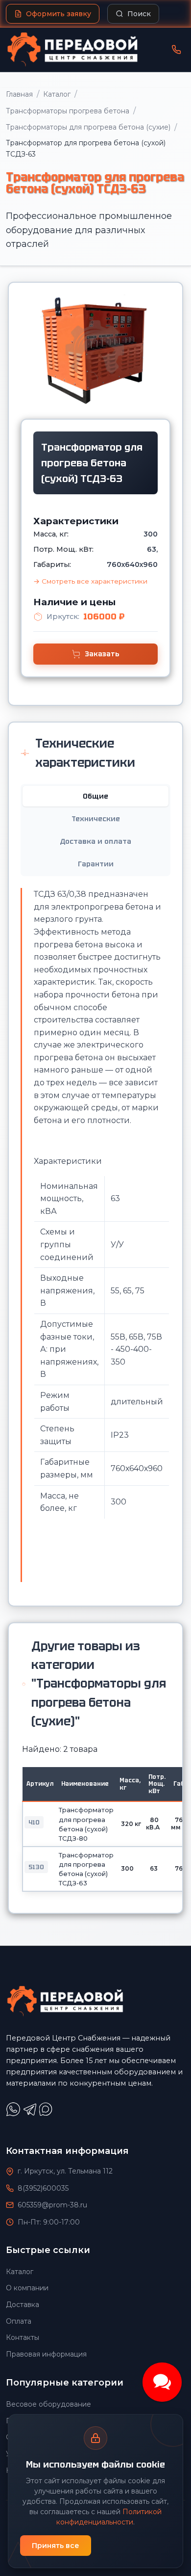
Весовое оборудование (48, 2404)
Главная (19, 94)
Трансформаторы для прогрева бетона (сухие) (88, 127)
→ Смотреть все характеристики (90, 581)
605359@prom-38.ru (52, 2205)
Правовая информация (46, 2354)
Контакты (23, 2337)
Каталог (57, 94)
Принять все (56, 2546)
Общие (95, 796)
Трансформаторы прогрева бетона (68, 111)
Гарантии (96, 864)
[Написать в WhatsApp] (14, 2114)
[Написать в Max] (47, 2114)
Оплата (19, 2321)
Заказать (102, 654)
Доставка (23, 2305)
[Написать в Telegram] (31, 2114)
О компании (27, 2288)
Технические (96, 819)
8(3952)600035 (43, 2188)
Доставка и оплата (95, 841)
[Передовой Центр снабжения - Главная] (72, 50)
